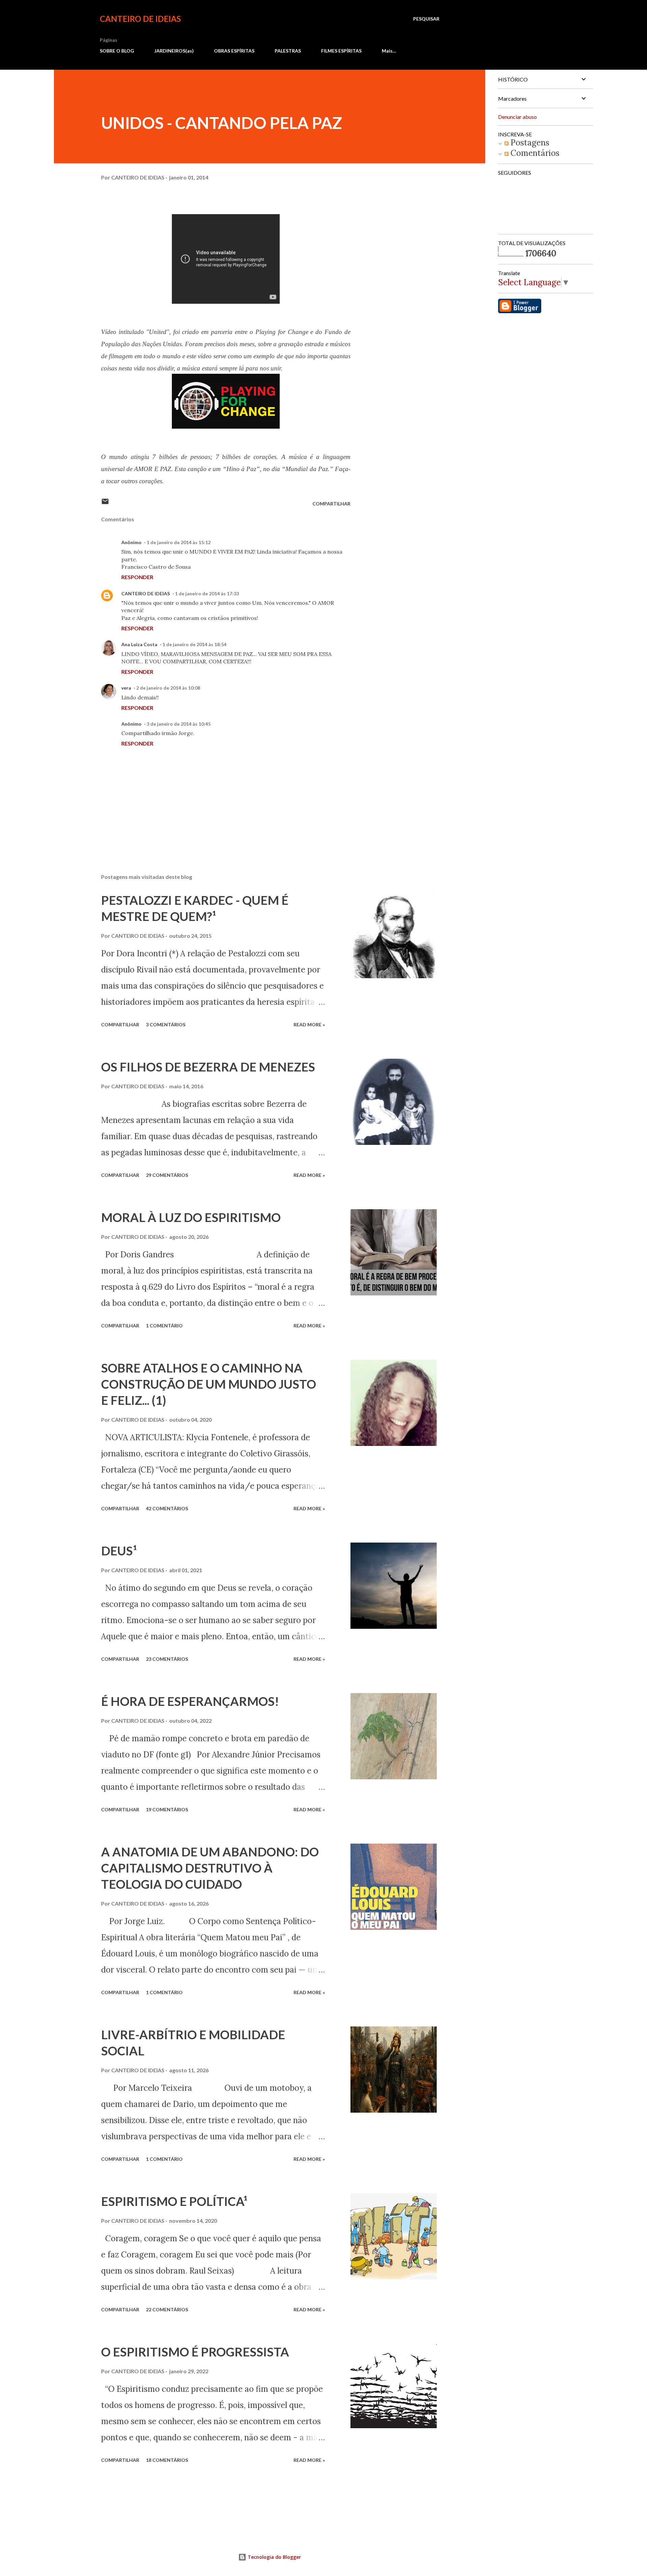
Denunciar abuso (517, 117)
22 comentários (167, 2309)
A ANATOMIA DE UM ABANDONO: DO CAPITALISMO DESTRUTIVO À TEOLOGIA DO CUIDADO (210, 1868)
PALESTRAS (288, 51)
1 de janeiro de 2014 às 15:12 (179, 542)
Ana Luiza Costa (139, 644)
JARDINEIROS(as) (174, 51)
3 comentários (166, 1025)
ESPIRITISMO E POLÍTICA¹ (174, 2201)
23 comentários (167, 1659)
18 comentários (167, 2460)
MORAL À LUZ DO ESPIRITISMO (191, 1217)
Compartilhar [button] (331, 504)
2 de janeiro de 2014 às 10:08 (168, 688)
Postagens (529, 143)
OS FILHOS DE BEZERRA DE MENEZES (208, 1067)
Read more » (309, 1025)
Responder (137, 577)
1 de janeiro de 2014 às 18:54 (194, 644)
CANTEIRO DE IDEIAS (140, 19)
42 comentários (167, 1508)
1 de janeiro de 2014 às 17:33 (207, 593)
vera (126, 688)
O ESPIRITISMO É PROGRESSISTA (195, 2352)
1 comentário (164, 1326)
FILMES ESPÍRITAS (341, 51)
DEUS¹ (119, 1551)
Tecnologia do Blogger (274, 2557)
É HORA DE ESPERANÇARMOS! (190, 1701)
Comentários (534, 153)
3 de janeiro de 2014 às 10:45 (179, 724)
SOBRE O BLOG (117, 51)
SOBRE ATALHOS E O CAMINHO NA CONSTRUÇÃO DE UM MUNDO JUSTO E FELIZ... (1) (209, 1384)
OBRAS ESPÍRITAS (234, 51)
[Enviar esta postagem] (105, 504)
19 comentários (167, 1809)
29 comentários (167, 1175)
